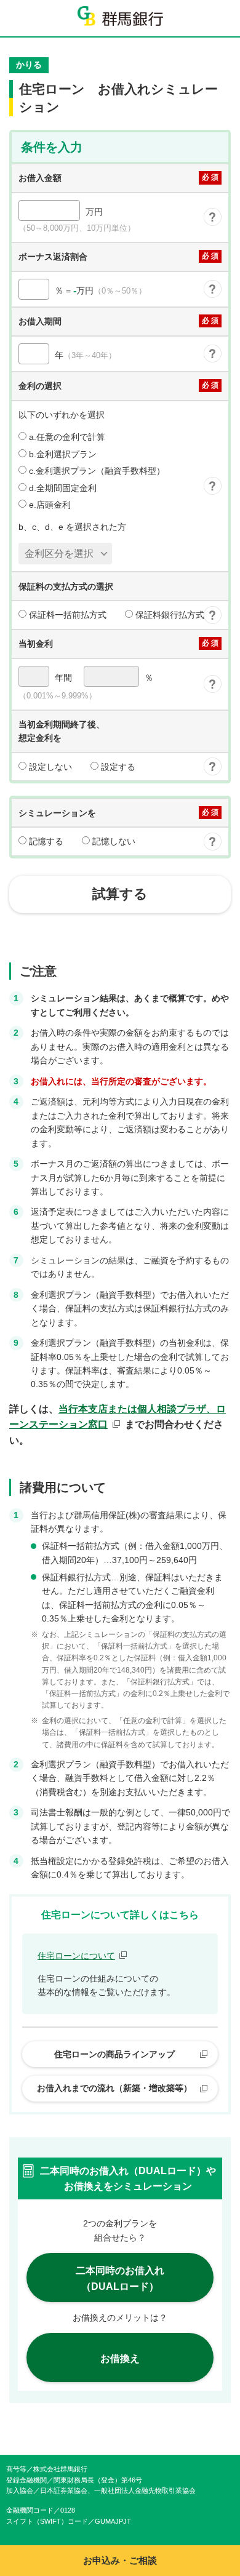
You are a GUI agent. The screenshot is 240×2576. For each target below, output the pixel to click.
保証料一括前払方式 (66, 615)
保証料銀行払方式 (169, 615)
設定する (117, 767)
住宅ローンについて (76, 1956)
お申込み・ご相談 (120, 2560)
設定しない (49, 767)
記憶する (45, 841)
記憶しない (113, 841)
